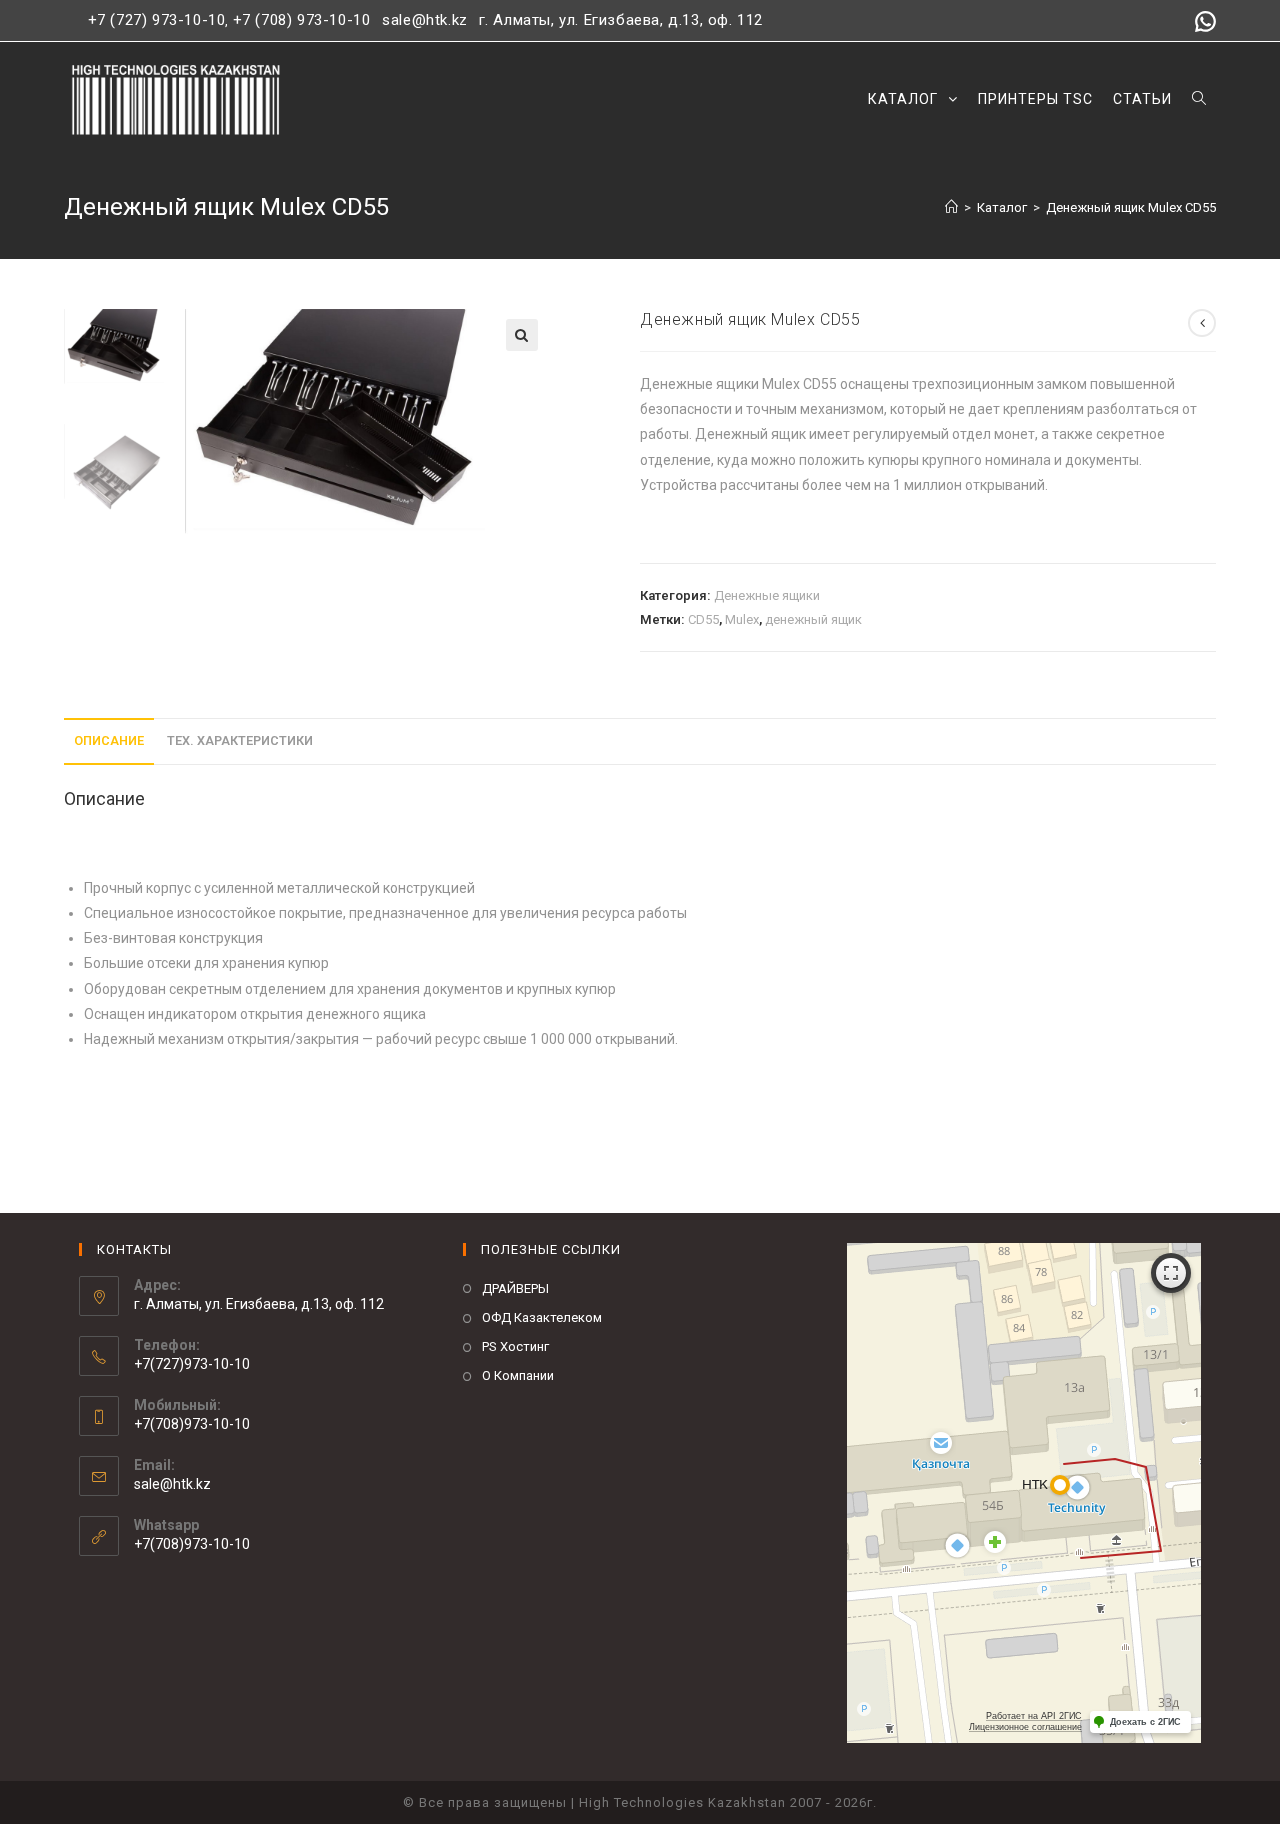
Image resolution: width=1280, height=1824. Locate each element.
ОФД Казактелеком (542, 1317)
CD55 (703, 619)
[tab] (109, 741)
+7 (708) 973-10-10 (302, 20)
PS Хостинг (515, 1346)
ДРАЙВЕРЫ (515, 1288)
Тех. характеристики (240, 740)
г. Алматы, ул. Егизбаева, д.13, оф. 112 (621, 20)
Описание (109, 740)
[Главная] (951, 207)
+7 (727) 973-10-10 (157, 20)
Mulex (742, 619)
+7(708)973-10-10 (192, 1544)
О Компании (518, 1375)
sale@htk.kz (423, 20)
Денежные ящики (767, 595)
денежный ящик (813, 619)
